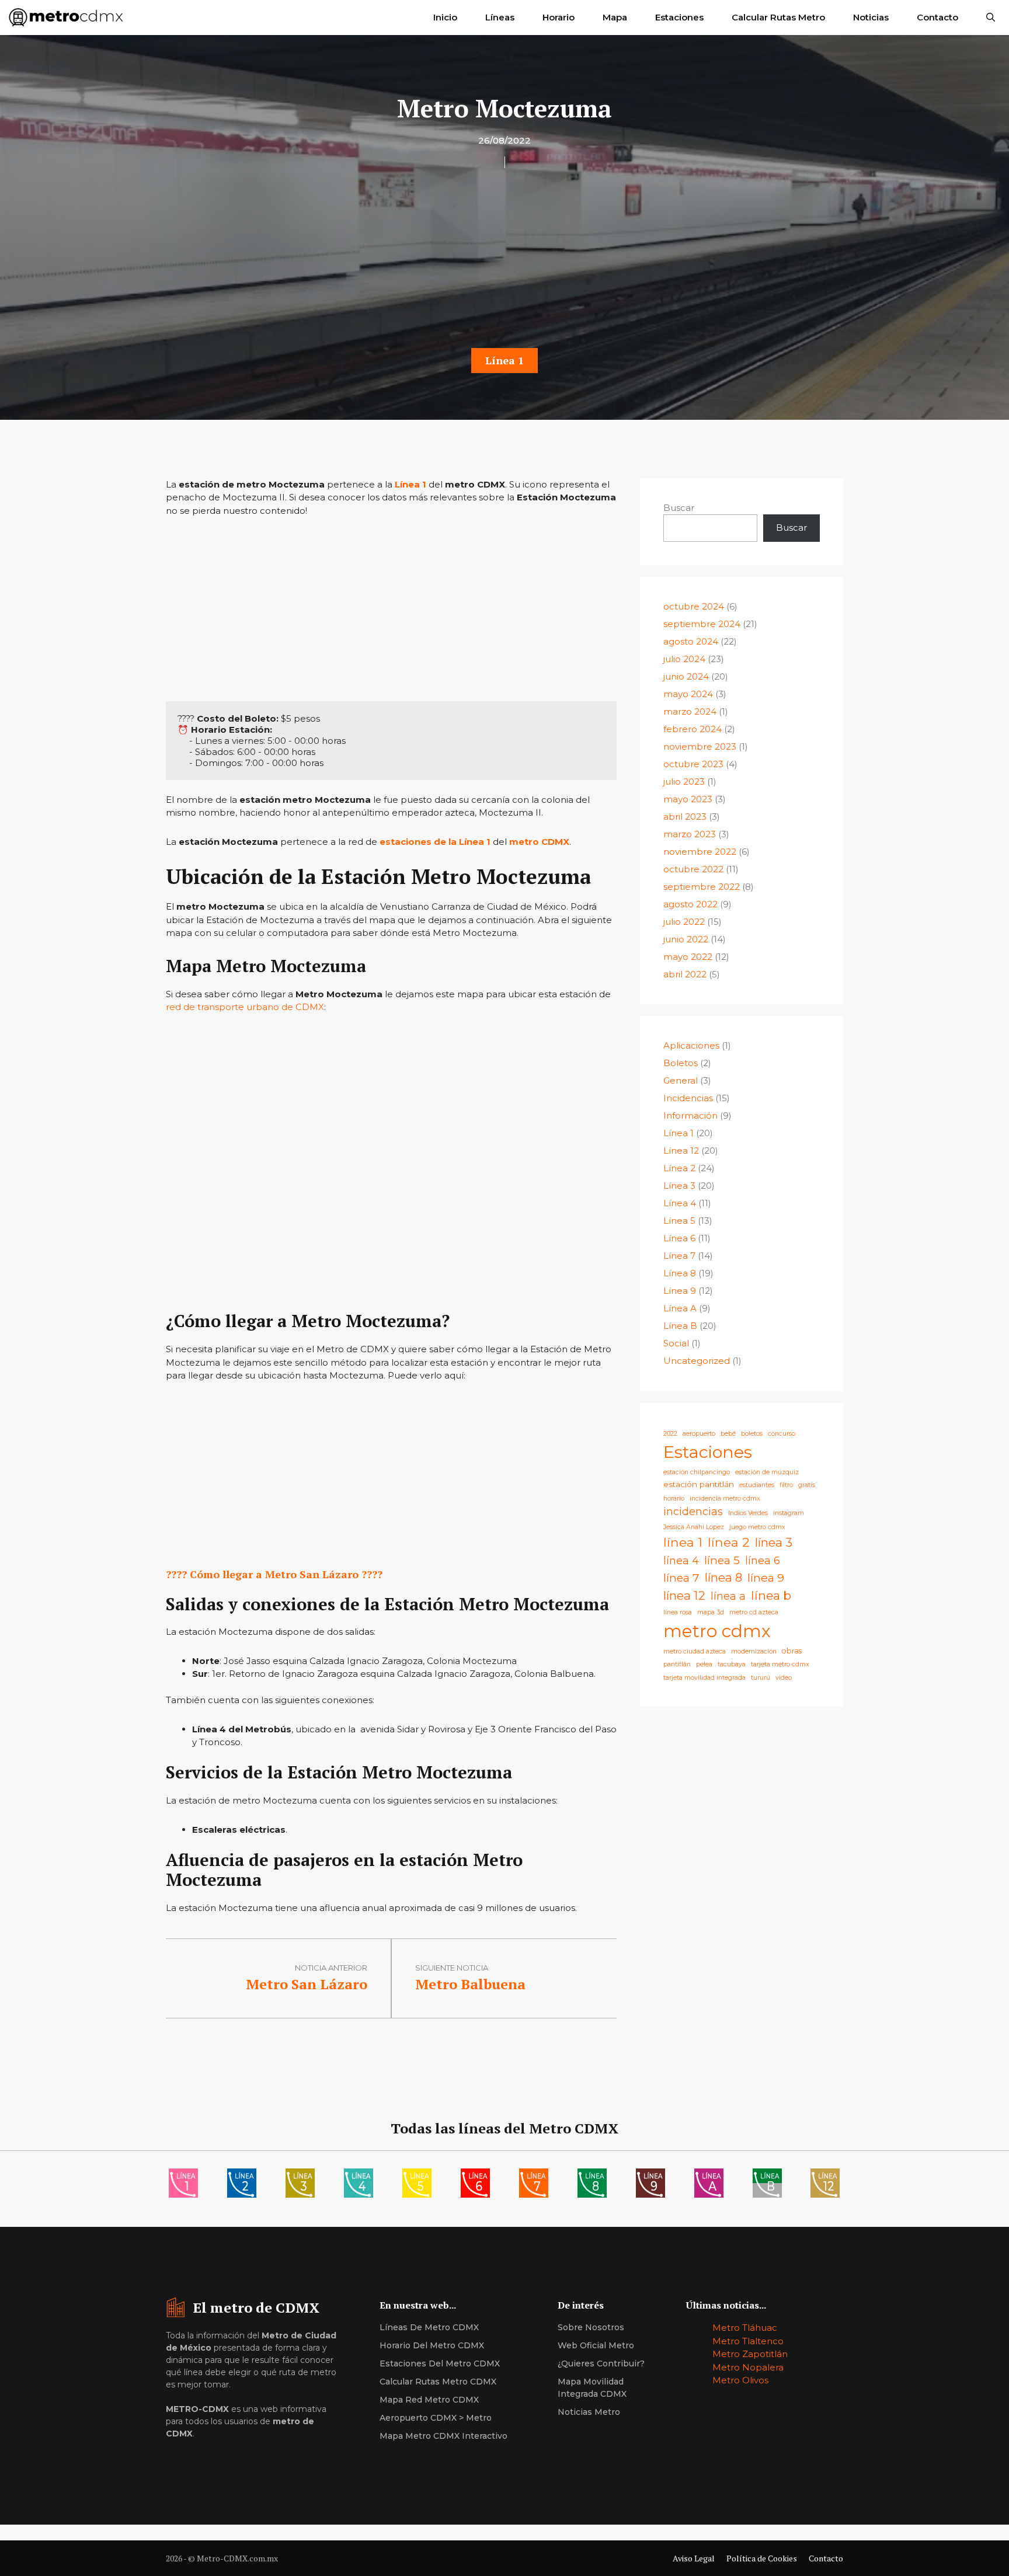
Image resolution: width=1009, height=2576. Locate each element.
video (784, 1678)
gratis (807, 1485)
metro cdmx (717, 1631)
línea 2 (729, 1542)
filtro (786, 1485)
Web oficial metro (596, 2345)
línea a (728, 1596)
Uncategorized (697, 1361)
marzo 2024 (690, 711)
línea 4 (681, 1560)
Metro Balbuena (470, 1984)
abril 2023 (685, 817)
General (681, 1080)
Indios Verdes (748, 1513)
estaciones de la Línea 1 (435, 842)
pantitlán (677, 1664)
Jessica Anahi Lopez (694, 1527)
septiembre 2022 (702, 887)
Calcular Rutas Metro (778, 17)
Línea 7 (679, 1256)
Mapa (615, 17)
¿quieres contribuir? (601, 2363)
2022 (670, 1434)
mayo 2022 (688, 957)
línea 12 (684, 1595)
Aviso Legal (694, 2558)
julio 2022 (684, 922)
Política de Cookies (762, 2558)
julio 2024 (684, 659)
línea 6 (763, 1560)
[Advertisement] (505, 262)
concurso (782, 1434)
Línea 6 (679, 1238)
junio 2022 (686, 939)
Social (676, 1343)
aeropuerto (699, 1434)
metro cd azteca (754, 1612)
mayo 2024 (688, 694)
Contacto (937, 17)
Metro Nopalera (748, 2367)
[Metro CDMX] (66, 18)
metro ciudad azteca (695, 1651)
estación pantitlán (699, 1484)
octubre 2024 (694, 606)
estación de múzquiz (767, 1472)
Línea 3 (679, 1186)
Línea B (680, 1326)
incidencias (693, 1511)
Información (690, 1115)
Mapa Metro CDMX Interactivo (443, 2436)
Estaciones (679, 17)
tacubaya (732, 1664)
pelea (704, 1664)
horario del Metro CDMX (432, 2345)
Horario (559, 17)
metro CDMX (539, 842)
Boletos (681, 1063)
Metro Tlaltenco (748, 2341)
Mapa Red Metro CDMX (429, 2400)
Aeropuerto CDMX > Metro (436, 2418)
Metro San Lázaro (307, 1984)
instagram (789, 1513)
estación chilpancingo (697, 1472)
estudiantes (757, 1485)
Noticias (871, 17)
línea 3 (774, 1542)
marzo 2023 (690, 834)
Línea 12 (681, 1151)
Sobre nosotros (591, 2327)
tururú (761, 1678)
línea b (771, 1595)
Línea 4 (680, 1203)
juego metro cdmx (757, 1527)
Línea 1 (505, 360)
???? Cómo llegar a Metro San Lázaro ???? (274, 1574)
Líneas (500, 17)
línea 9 (766, 1578)
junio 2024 (686, 676)
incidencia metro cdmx (725, 1498)
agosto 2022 (690, 904)
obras (792, 1651)
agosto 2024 (691, 641)
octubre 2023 (693, 764)
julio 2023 (684, 781)
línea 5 (722, 1560)
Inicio (445, 17)
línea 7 (681, 1578)
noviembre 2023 (700, 746)
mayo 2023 (688, 799)
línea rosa (678, 1612)
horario (674, 1498)
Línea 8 (680, 1273)
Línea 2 (679, 1168)
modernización (754, 1651)
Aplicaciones (691, 1045)
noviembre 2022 (700, 852)
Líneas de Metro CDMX (429, 2327)
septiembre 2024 (702, 624)
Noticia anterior (331, 1968)
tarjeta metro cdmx (780, 1664)
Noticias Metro (589, 2412)
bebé (728, 1434)
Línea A (680, 1308)
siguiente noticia (452, 1968)
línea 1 (683, 1542)
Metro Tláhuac (745, 2328)
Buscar (679, 508)
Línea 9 (680, 1291)
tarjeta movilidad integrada (704, 1678)
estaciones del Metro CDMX (440, 2363)
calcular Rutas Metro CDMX (438, 2382)
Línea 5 (679, 1221)
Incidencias (688, 1098)
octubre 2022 (693, 869)
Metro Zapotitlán (750, 2354)
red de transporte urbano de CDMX (245, 1007)
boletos (752, 1434)
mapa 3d (711, 1612)
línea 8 (723, 1577)
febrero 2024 (693, 729)
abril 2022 (685, 974)
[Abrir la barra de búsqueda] (991, 18)
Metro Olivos (740, 2380)
